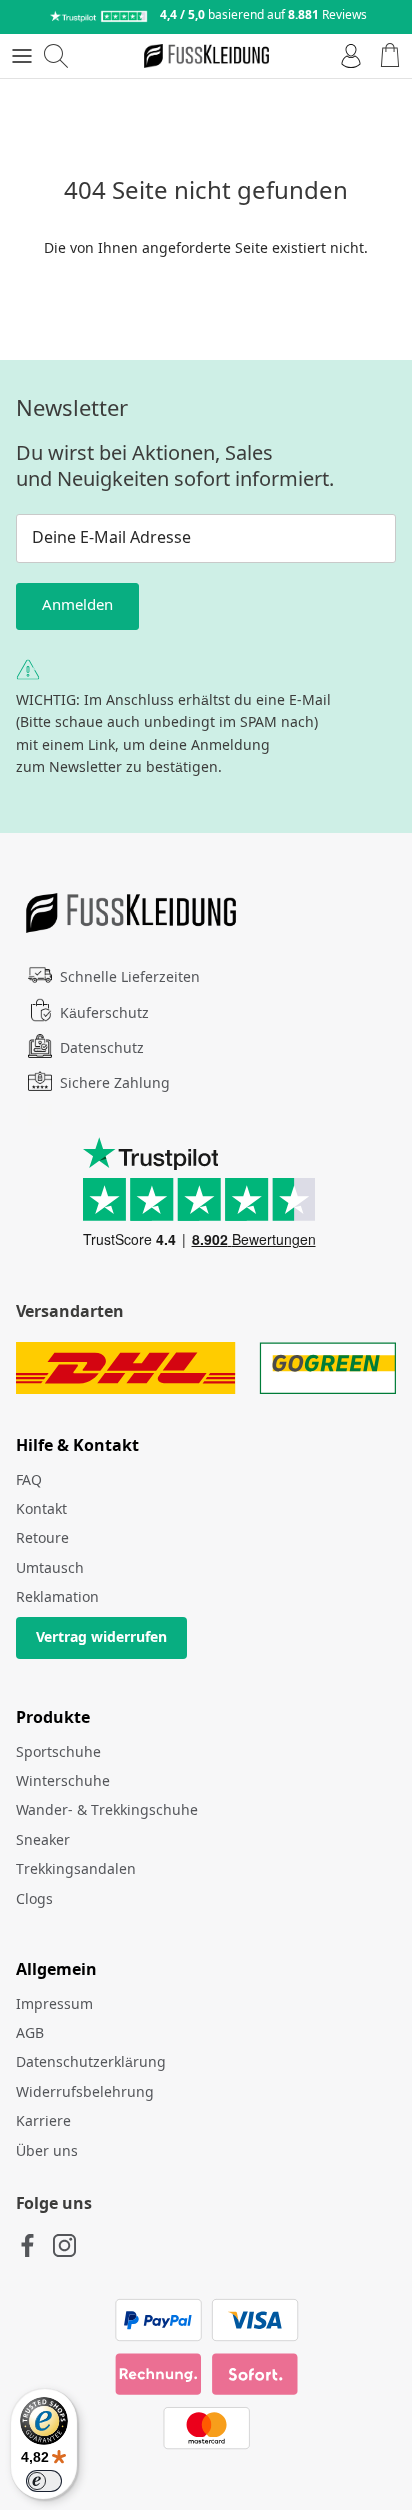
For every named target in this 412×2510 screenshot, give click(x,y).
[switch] (44, 2481)
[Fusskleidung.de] (206, 56)
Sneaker (43, 1841)
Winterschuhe (63, 1782)
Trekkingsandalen (76, 1870)
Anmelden (77, 606)
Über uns (47, 2152)
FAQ (29, 1481)
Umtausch (50, 1569)
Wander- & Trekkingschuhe (107, 1811)
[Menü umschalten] (22, 56)
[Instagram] (64, 2245)
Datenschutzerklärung (91, 2063)
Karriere (43, 2122)
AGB (30, 2034)
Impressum (54, 2005)
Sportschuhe (58, 1753)
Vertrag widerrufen (101, 1638)
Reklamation (57, 1598)
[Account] (346, 56)
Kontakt (41, 1510)
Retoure (42, 1539)
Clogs (34, 1900)
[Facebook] (27, 2245)
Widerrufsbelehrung (85, 2093)
